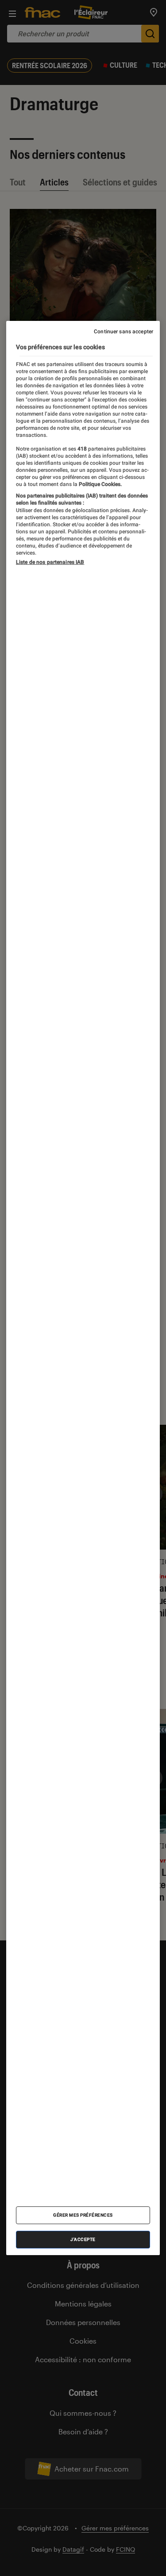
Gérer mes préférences (83, 2215)
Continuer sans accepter (124, 332)
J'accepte (83, 2239)
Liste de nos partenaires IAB (50, 562)
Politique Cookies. (100, 484)
